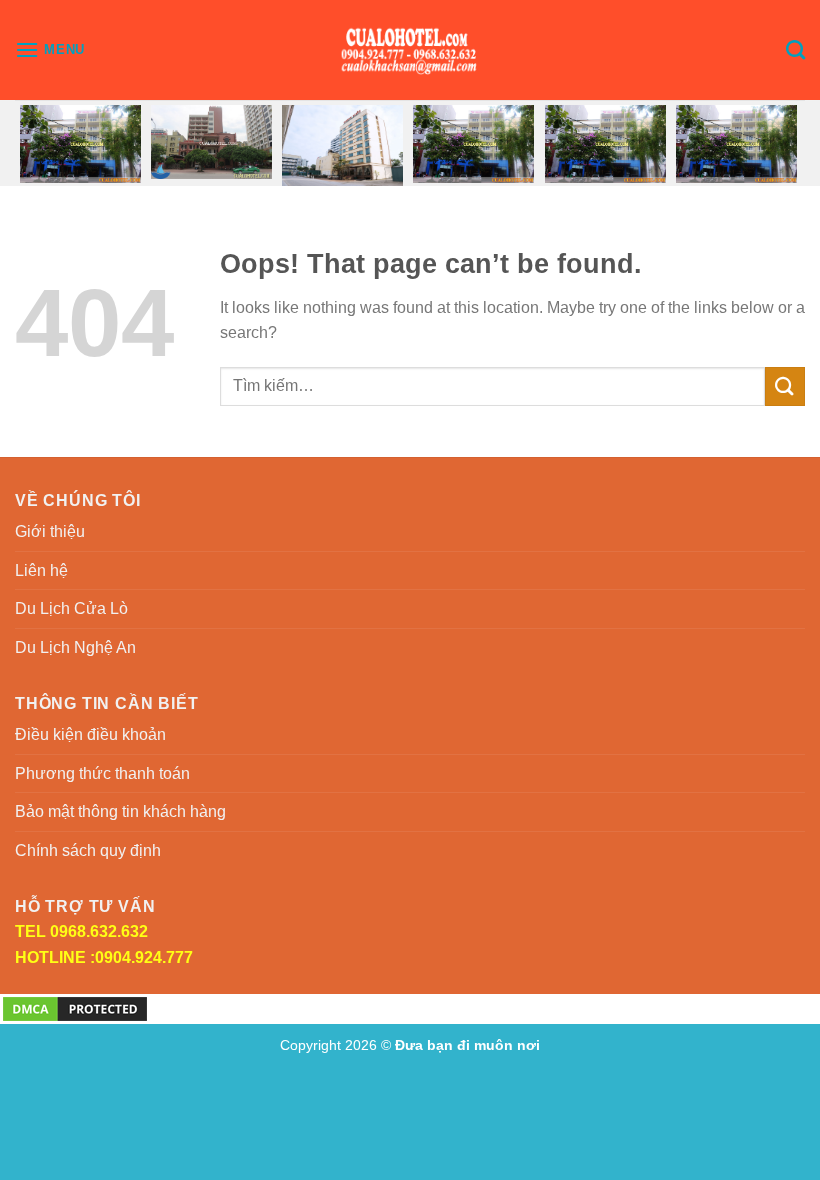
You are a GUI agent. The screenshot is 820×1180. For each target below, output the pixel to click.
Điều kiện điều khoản (90, 734)
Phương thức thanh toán (102, 773)
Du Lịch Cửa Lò (71, 608)
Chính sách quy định (88, 850)
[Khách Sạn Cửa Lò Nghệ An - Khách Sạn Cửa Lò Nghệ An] (410, 50)
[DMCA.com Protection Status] (75, 1008)
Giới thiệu (50, 531)
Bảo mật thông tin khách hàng (120, 811)
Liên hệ (41, 570)
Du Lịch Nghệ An (75, 647)
